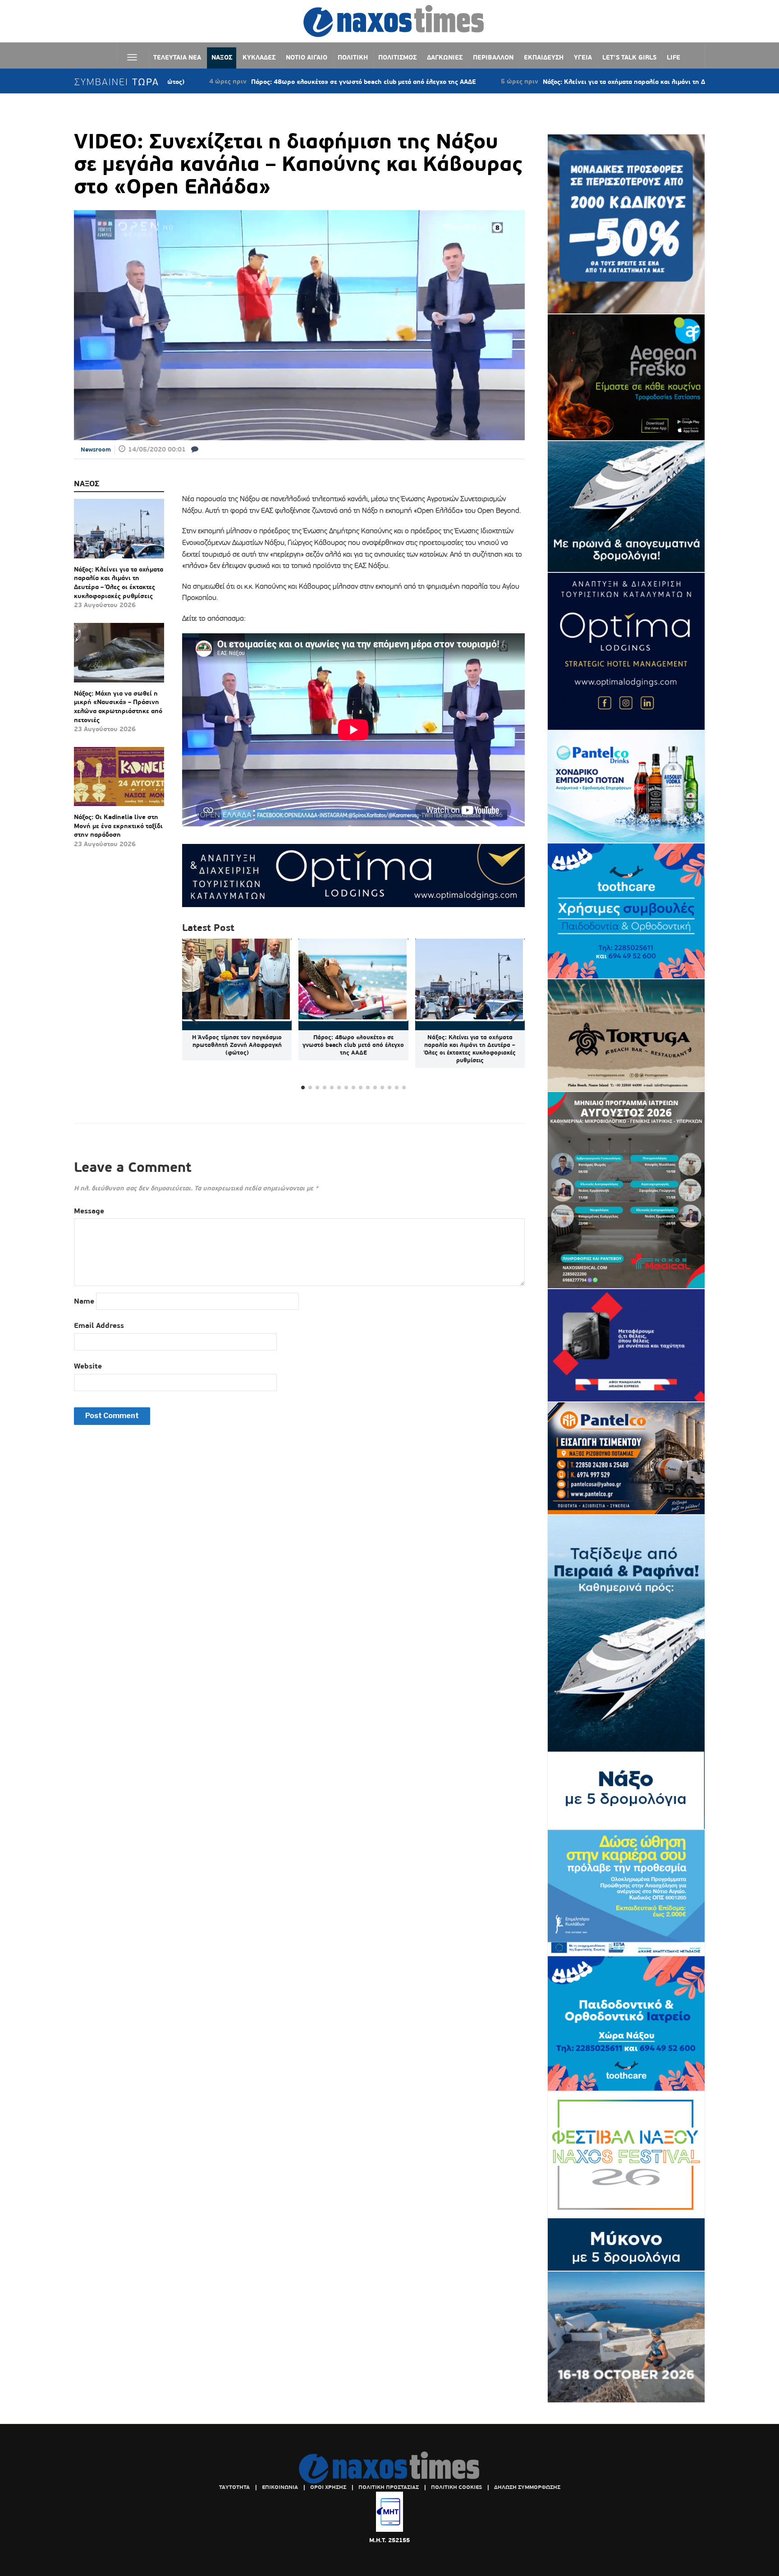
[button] (514, 1015)
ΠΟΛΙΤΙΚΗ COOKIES (456, 2487)
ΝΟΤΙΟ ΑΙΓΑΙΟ (307, 57)
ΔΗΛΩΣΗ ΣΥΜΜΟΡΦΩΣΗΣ (527, 2487)
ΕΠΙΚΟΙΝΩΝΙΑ (280, 2487)
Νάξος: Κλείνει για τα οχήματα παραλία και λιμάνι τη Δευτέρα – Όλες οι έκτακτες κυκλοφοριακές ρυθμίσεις (595, 82)
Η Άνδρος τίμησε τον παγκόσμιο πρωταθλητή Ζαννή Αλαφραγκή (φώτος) (237, 1045)
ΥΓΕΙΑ (583, 57)
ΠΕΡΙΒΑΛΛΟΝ (493, 57)
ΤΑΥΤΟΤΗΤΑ (234, 2487)
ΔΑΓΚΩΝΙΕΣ (445, 57)
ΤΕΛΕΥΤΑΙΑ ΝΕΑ (177, 57)
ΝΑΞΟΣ (222, 57)
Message (89, 1211)
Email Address (99, 1325)
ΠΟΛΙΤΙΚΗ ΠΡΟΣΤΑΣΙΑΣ (389, 2487)
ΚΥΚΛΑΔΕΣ (259, 57)
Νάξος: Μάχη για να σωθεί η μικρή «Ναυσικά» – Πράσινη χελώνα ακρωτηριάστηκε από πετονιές (118, 707)
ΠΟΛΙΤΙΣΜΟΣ (397, 57)
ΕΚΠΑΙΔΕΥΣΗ (544, 57)
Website (88, 1366)
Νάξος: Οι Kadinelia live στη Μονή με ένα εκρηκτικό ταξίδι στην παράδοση (118, 826)
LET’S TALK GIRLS (629, 57)
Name (84, 1301)
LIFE (674, 57)
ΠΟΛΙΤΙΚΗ (353, 57)
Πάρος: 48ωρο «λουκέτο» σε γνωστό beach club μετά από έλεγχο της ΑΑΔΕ (255, 82)
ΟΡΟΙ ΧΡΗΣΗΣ (328, 2487)
